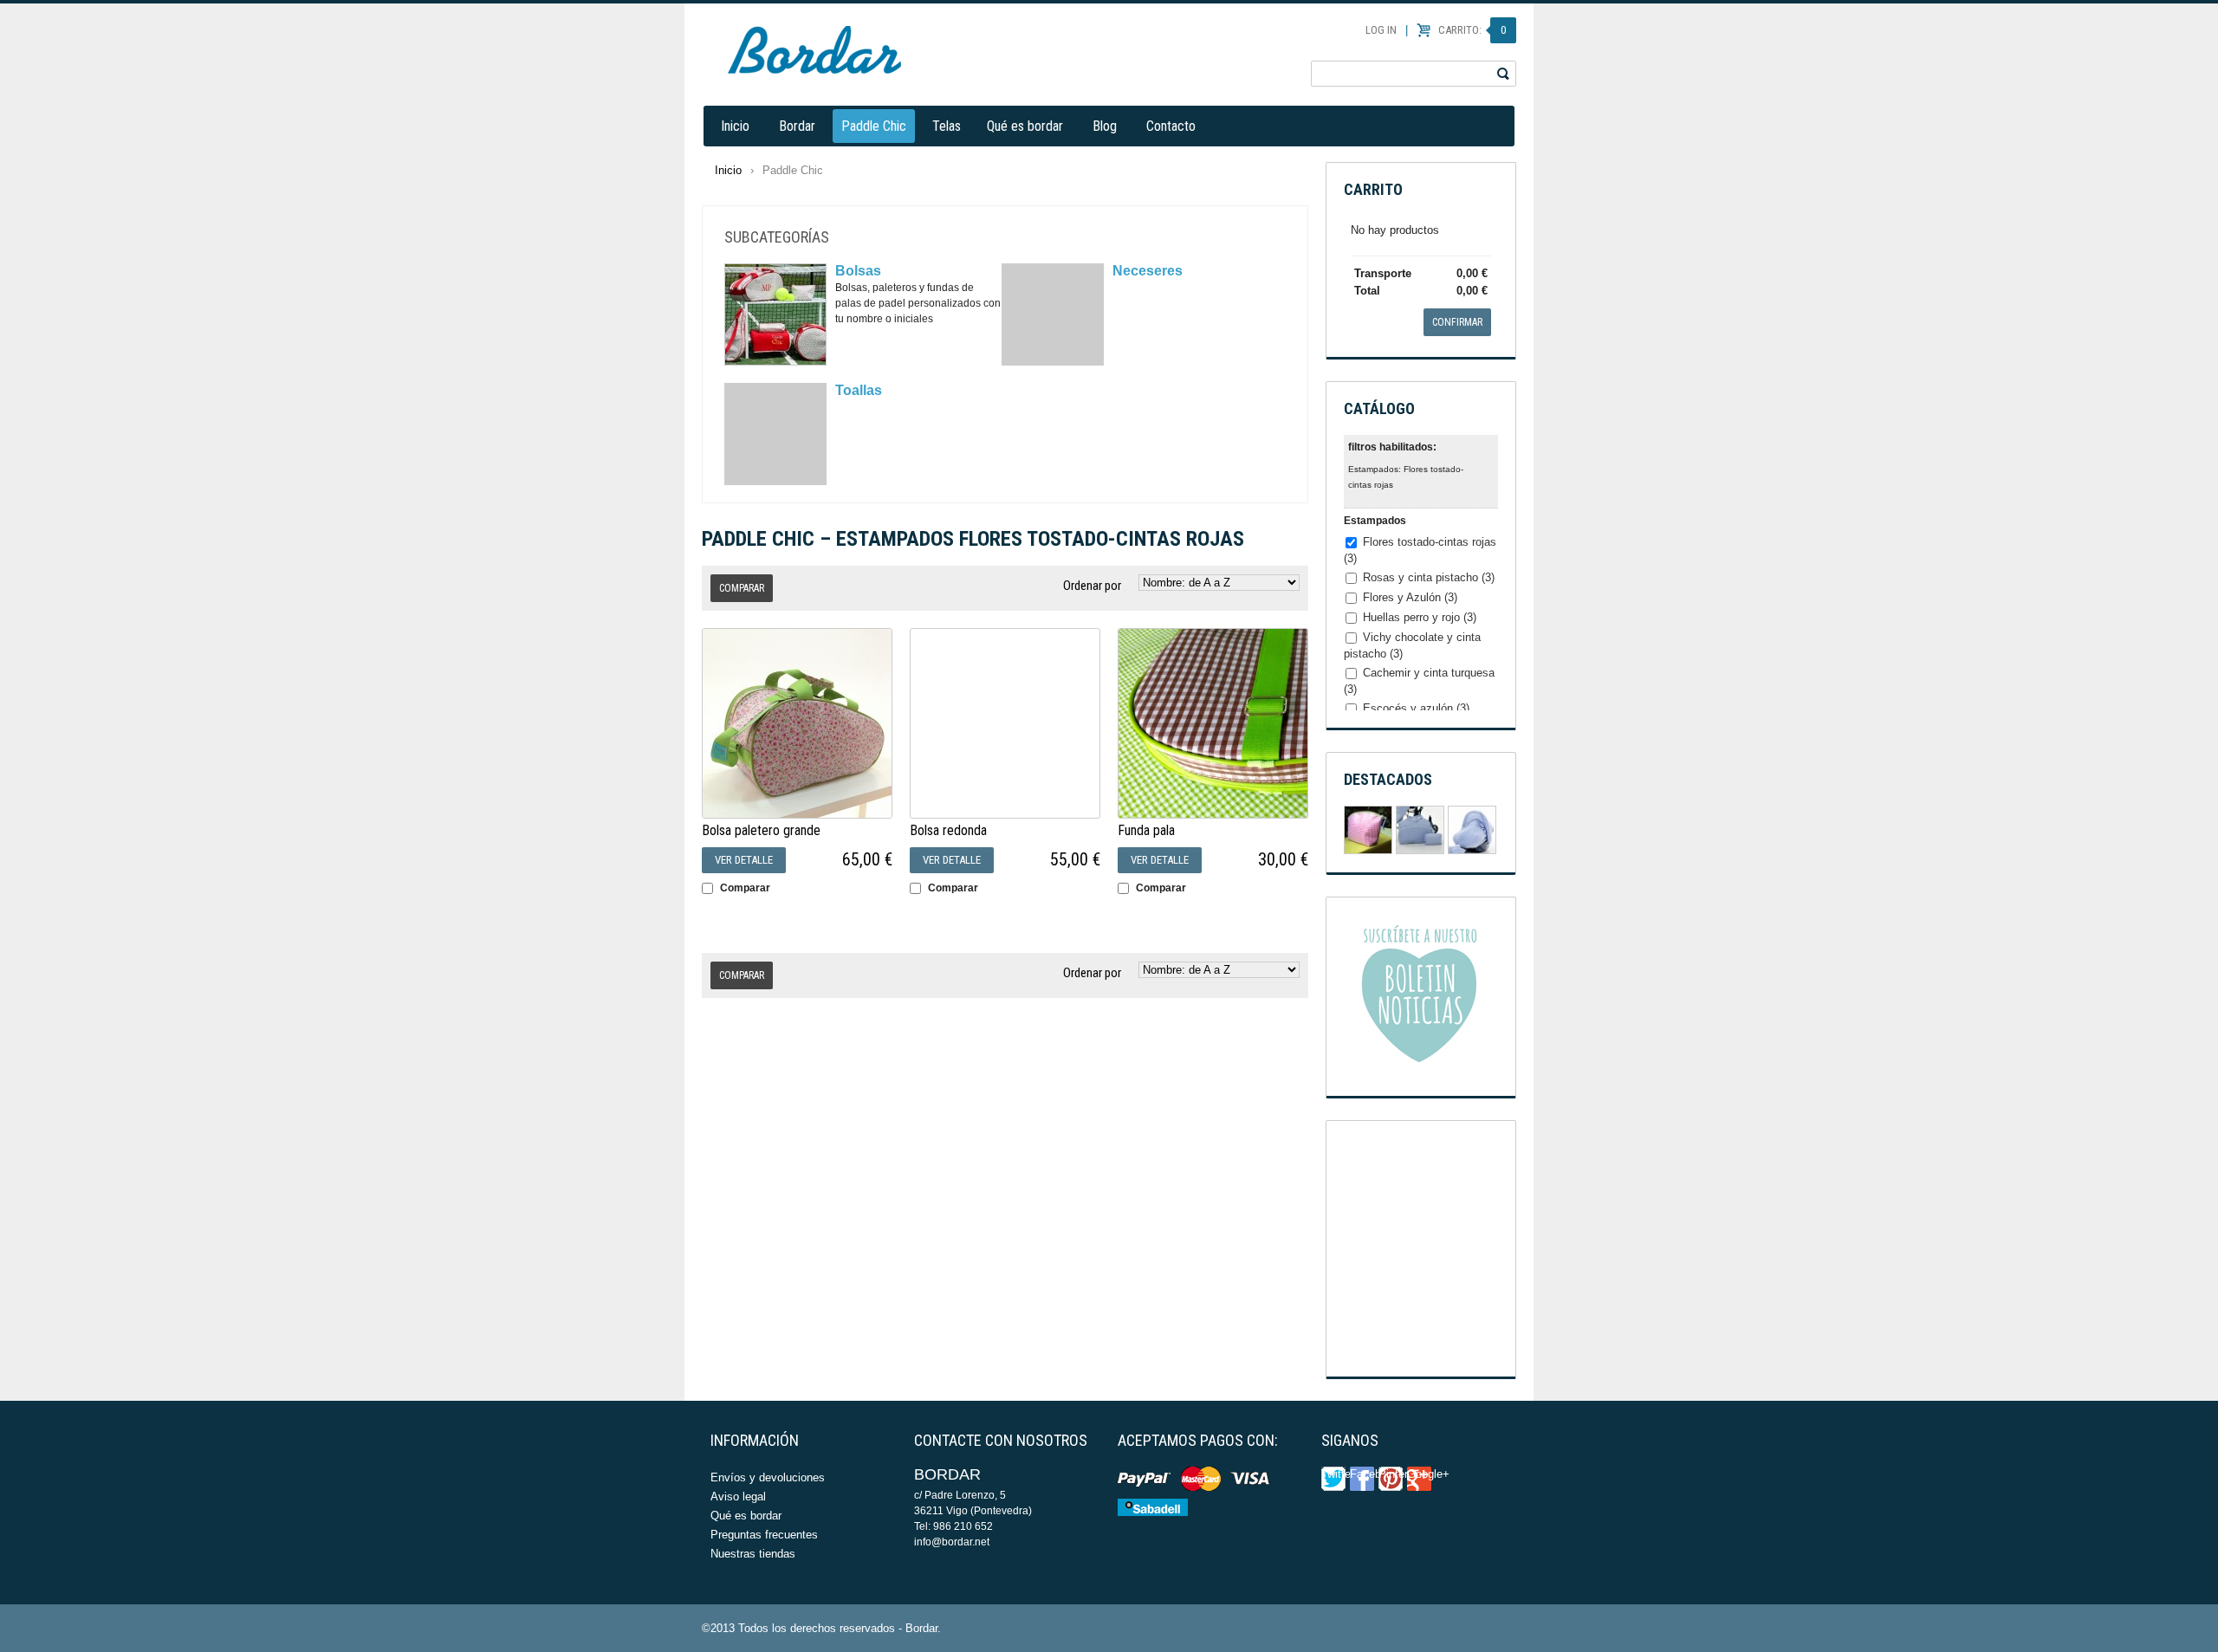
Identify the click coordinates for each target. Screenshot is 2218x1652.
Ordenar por (1092, 586)
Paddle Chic (874, 126)
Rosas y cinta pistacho (1429, 577)
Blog (1105, 126)
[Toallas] (775, 434)
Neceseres (1148, 271)
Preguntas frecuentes (764, 1535)
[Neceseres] (1053, 314)
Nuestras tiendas (753, 1554)
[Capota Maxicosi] (1472, 830)
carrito (1373, 189)
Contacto (1171, 126)
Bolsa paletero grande (761, 830)
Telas (947, 126)
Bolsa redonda (948, 830)
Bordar (797, 126)
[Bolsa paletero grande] (797, 723)
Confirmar (1457, 322)
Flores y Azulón (1410, 597)
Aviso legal (738, 1497)
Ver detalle (744, 860)
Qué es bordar (1025, 126)
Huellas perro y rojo (1420, 617)
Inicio (735, 126)
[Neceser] (1368, 830)
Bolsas (858, 271)
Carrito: (1472, 30)
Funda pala (1146, 830)
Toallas (859, 390)
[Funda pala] (1213, 723)
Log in (1381, 30)
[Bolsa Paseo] (1420, 830)
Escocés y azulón (1416, 708)
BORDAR (814, 50)
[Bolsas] (775, 314)
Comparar (745, 888)
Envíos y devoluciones (768, 1477)
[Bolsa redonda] (1005, 723)
